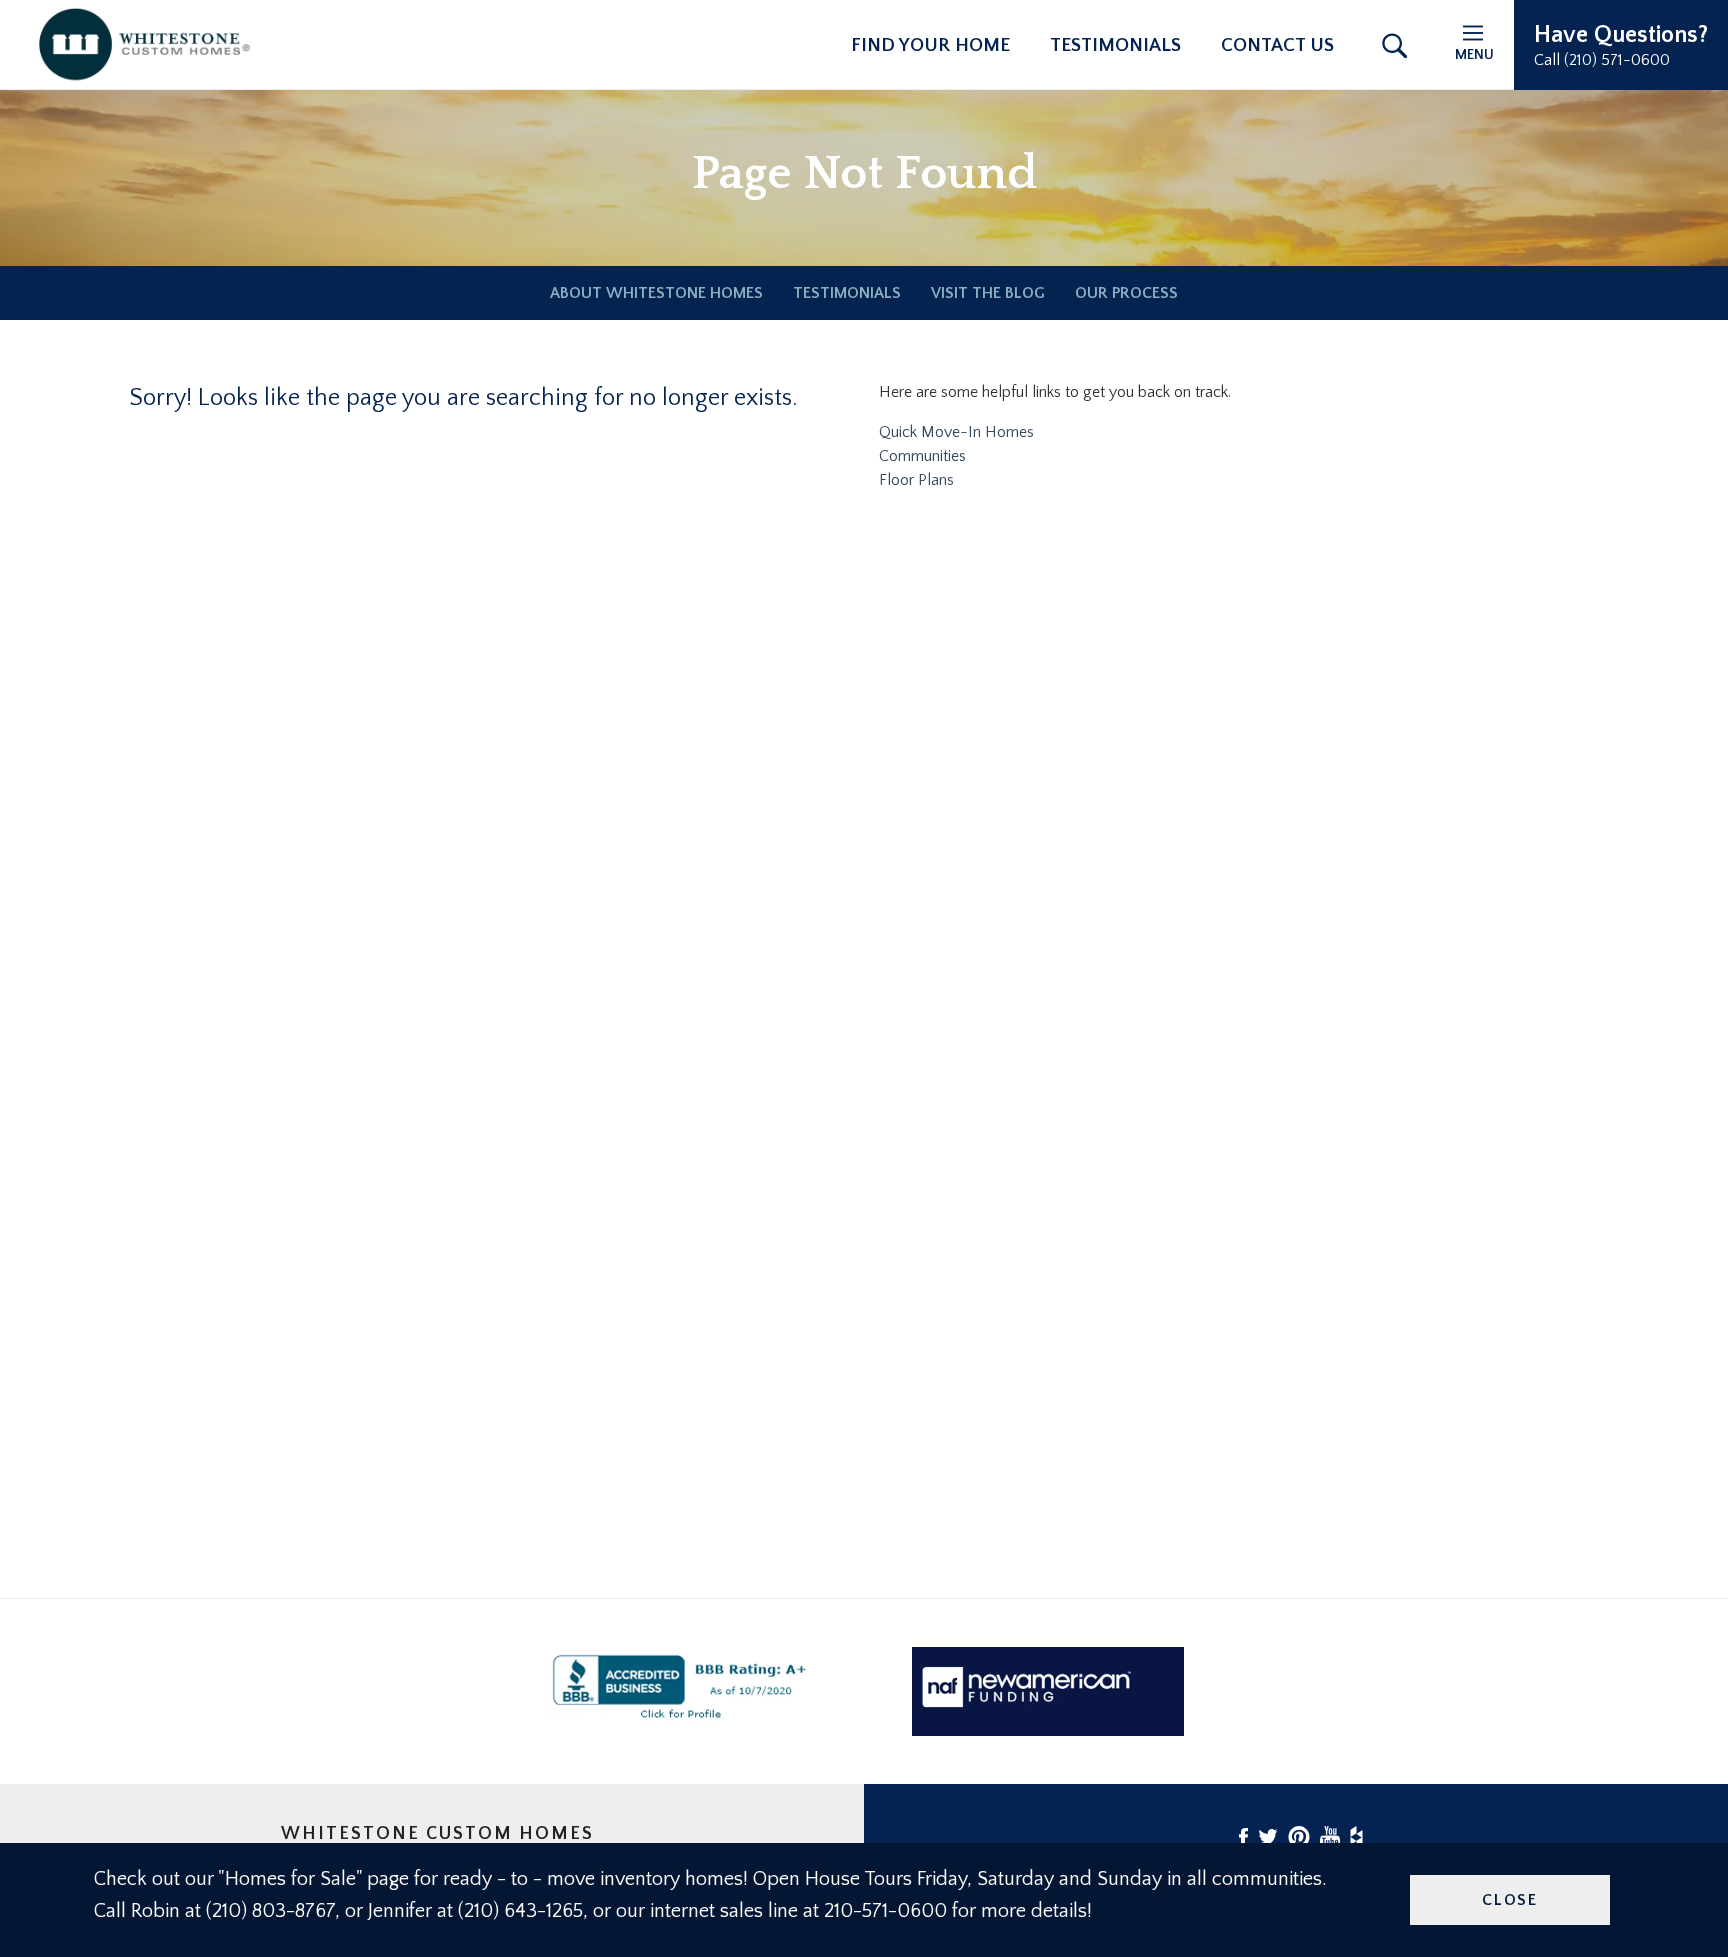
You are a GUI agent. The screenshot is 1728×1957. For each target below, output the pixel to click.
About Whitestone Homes (656, 293)
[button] (1621, 45)
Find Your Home (930, 45)
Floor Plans (916, 480)
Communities (922, 456)
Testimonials (1115, 45)
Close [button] (1510, 1900)
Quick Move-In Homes (956, 432)
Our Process (1126, 293)
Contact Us (1277, 45)
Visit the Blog (988, 293)
